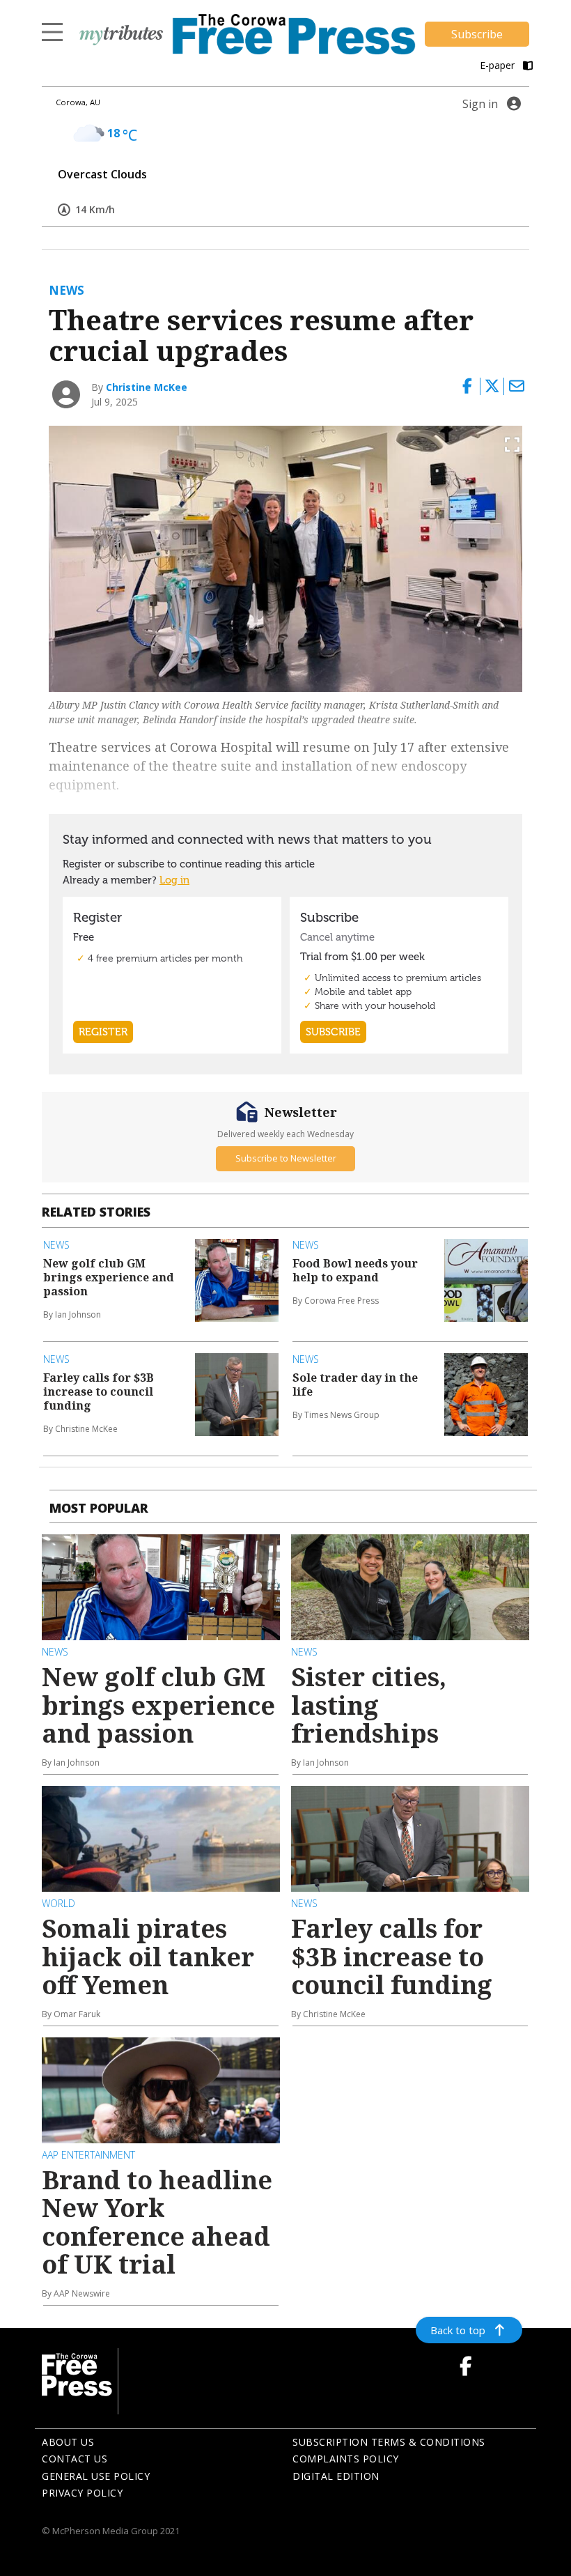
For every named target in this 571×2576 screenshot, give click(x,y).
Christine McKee (147, 387)
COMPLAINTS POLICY (346, 2459)
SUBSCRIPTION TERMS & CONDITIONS (389, 2442)
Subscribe (477, 34)
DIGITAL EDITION (336, 2476)
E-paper (499, 65)
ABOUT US (68, 2442)
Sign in (480, 104)
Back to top (458, 2330)
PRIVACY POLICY (82, 2493)
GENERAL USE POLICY (96, 2476)
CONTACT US (75, 2459)
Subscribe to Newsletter (286, 1158)
